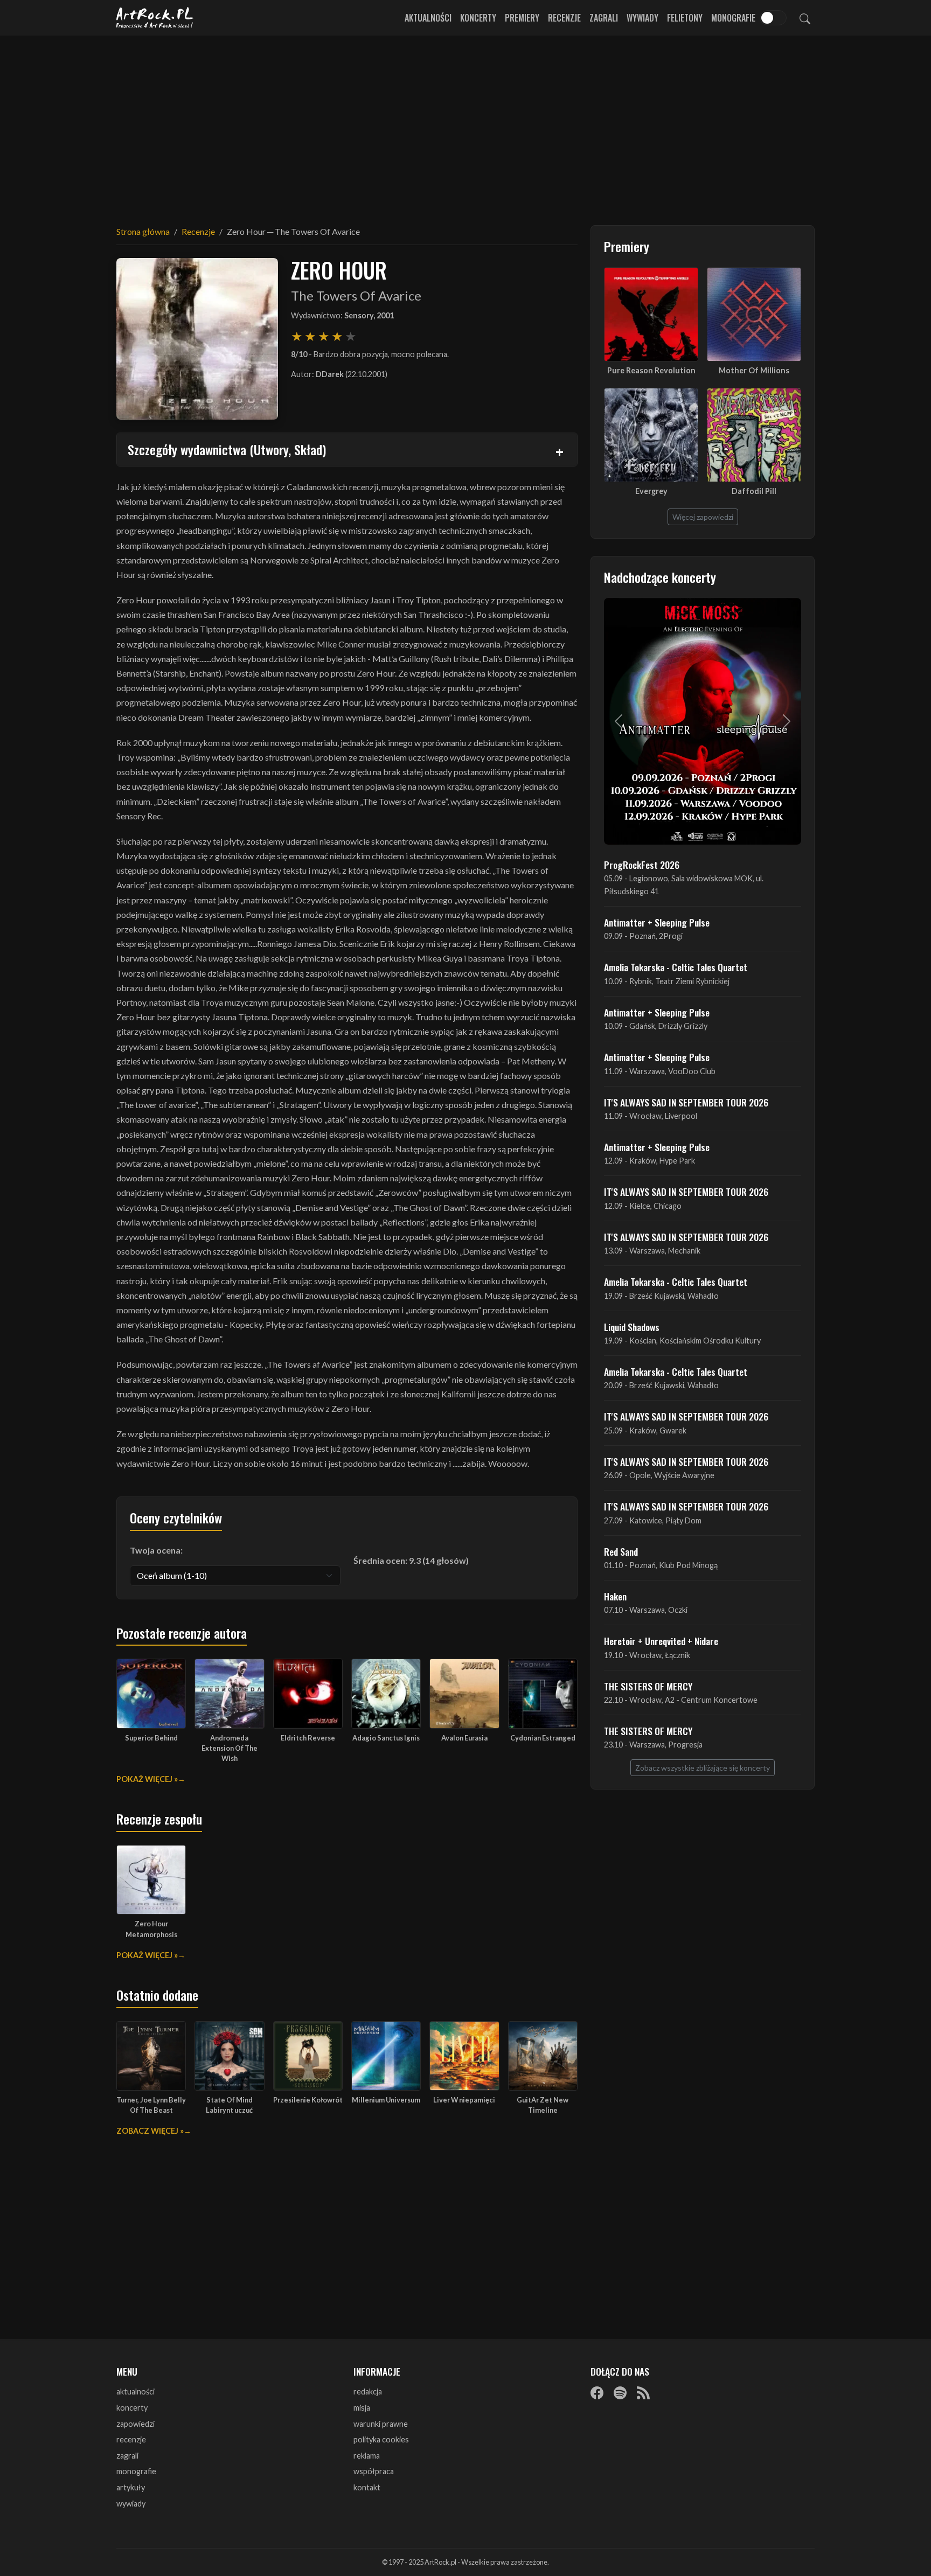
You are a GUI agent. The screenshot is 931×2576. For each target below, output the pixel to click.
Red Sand (621, 1551)
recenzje (131, 2439)
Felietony (685, 18)
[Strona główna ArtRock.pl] (155, 18)
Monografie (733, 18)
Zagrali (604, 18)
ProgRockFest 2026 (642, 865)
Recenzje (564, 18)
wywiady (131, 2504)
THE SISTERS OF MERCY (648, 1686)
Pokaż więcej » (147, 1779)
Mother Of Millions (754, 370)
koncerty (132, 2408)
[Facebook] (597, 2392)
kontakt (367, 2487)
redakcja (368, 2391)
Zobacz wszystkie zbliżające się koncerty (703, 1768)
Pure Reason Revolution (651, 370)
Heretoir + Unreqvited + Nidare (661, 1641)
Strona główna (143, 231)
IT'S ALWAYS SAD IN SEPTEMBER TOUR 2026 (686, 1102)
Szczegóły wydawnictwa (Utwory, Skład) (227, 449)
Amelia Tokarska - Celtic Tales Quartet (676, 967)
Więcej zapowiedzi (703, 517)
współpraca (374, 2471)
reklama (367, 2456)
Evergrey (651, 491)
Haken (615, 1596)
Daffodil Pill (754, 491)
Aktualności (428, 18)
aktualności (136, 2391)
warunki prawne (381, 2424)
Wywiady (642, 18)
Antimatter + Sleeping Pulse (657, 922)
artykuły (131, 2487)
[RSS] (643, 2392)
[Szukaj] (805, 18)
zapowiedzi (136, 2424)
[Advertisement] (465, 124)
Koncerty (478, 18)
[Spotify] (620, 2392)
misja (362, 2408)
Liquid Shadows (632, 1327)
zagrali (127, 2456)
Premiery (522, 18)
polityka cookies (381, 2439)
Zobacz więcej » (150, 2131)
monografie (136, 2471)
